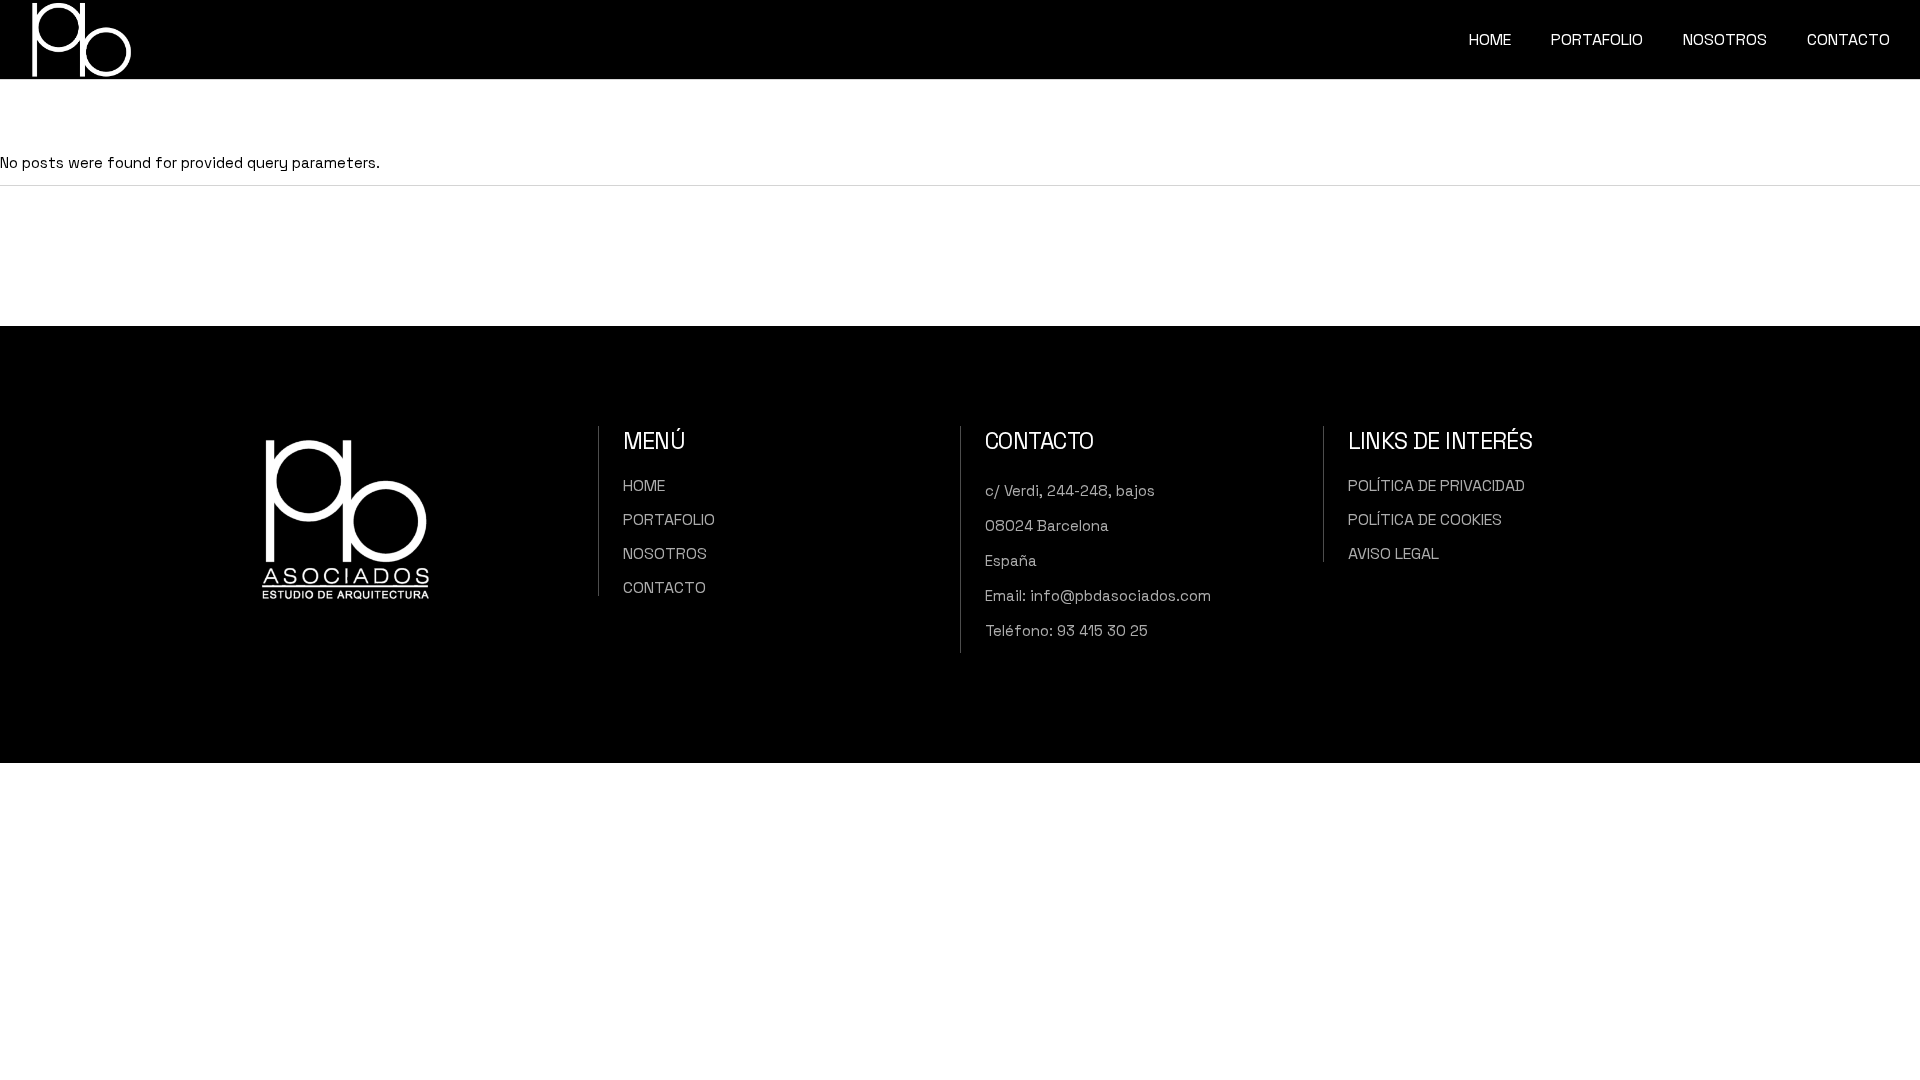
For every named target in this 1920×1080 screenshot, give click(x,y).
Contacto (664, 587)
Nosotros (665, 553)
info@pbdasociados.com (1120, 595)
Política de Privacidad (1436, 485)
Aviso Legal (1393, 553)
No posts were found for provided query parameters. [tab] (190, 162)
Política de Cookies (1425, 519)
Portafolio (669, 519)
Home (644, 485)
